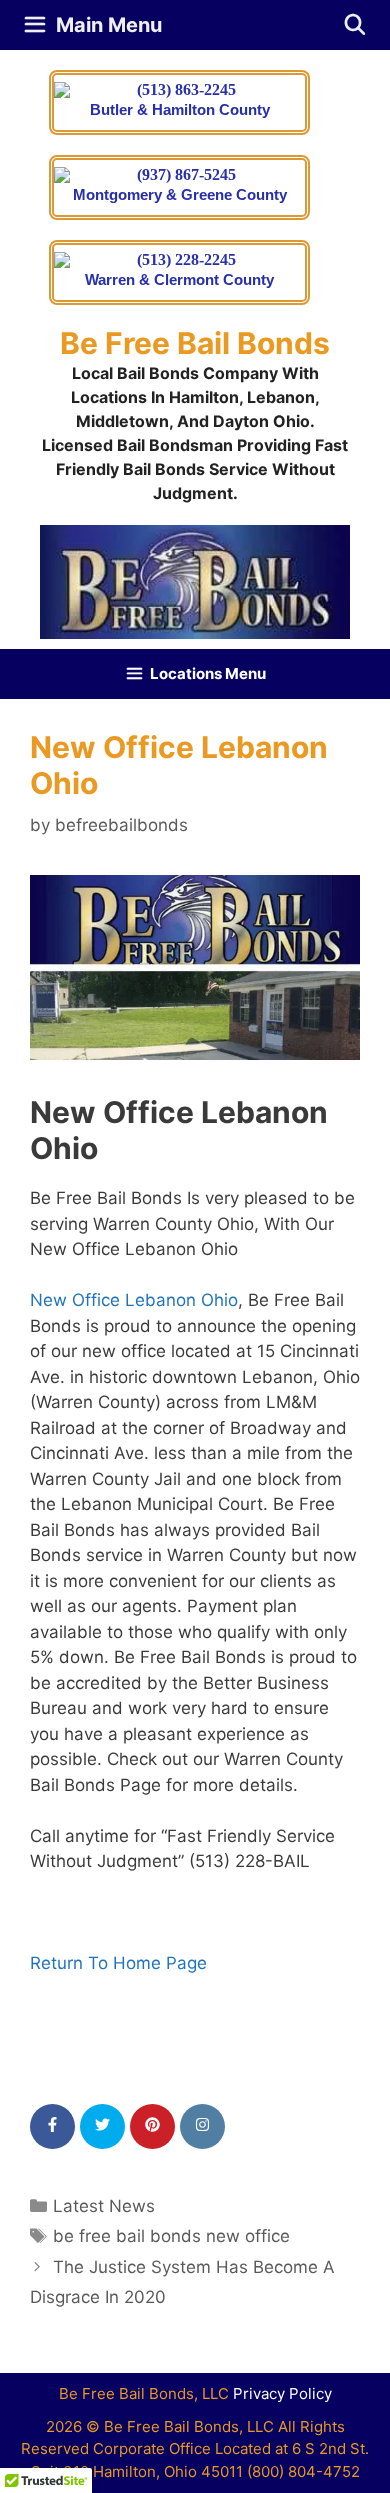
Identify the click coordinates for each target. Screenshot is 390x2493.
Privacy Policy (282, 2393)
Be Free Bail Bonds (195, 343)
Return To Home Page (118, 1963)
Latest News (104, 2206)
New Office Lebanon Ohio (134, 1300)
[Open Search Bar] (355, 25)
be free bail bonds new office (171, 2236)
